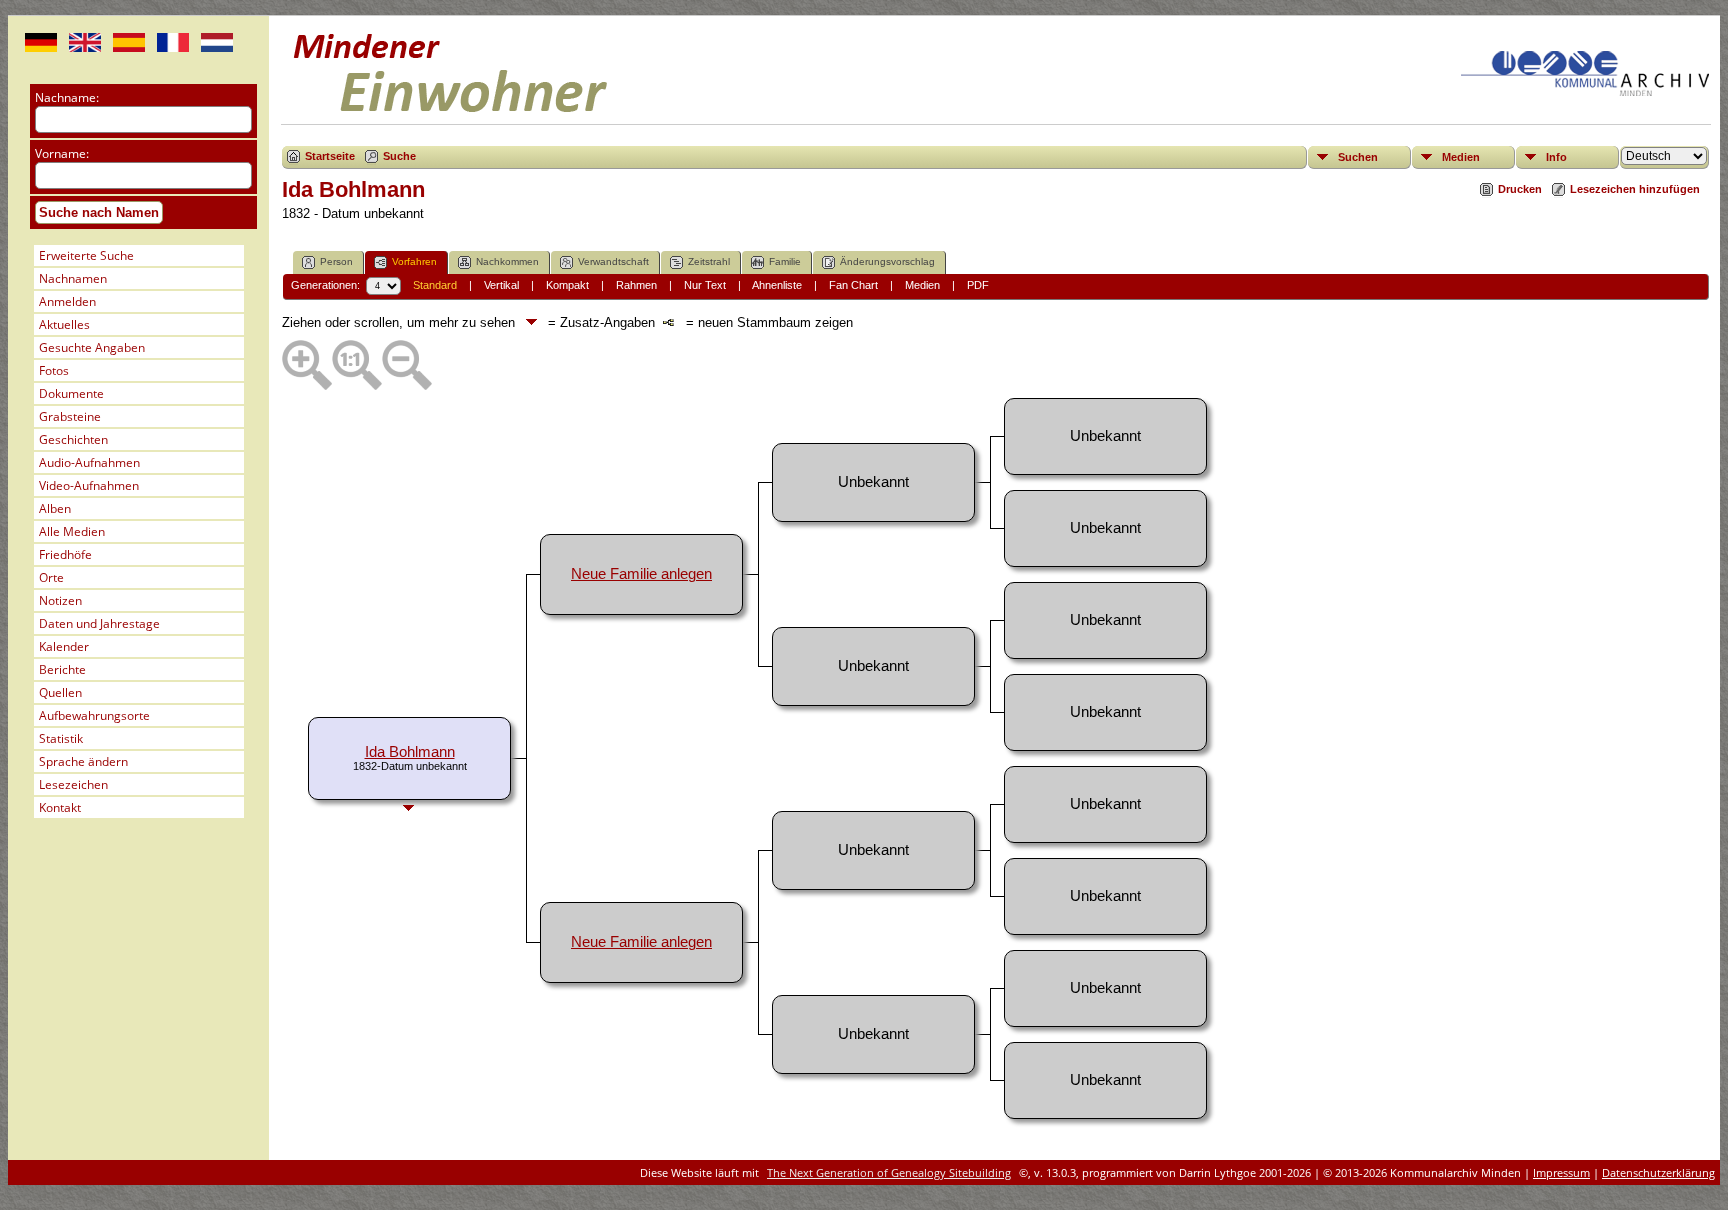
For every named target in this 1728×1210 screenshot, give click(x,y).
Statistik (61, 738)
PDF (978, 285)
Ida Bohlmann (410, 752)
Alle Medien (72, 531)
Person (336, 261)
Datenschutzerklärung (1658, 1172)
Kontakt (60, 807)
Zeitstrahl (709, 261)
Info (1556, 157)
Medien (1461, 157)
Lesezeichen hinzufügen (1635, 189)
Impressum (1561, 1172)
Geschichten (73, 439)
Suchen (1358, 157)
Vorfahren (414, 261)
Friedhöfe (65, 554)
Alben (55, 508)
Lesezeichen (73, 784)
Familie (785, 261)
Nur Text (705, 285)
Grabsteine (70, 416)
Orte (51, 577)
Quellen (60, 692)
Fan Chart (853, 285)
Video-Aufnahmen (89, 485)
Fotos (54, 370)
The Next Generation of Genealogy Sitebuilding (889, 1172)
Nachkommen (507, 261)
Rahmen (636, 285)
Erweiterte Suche (86, 255)
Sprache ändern (83, 761)
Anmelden (67, 301)
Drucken (1520, 189)
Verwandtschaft (613, 261)
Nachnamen (73, 278)
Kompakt (567, 285)
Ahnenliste (777, 285)
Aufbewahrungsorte (94, 715)
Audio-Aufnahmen (89, 462)
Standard (435, 285)
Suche (399, 156)
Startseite (330, 156)
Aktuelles (64, 324)
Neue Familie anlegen (641, 574)
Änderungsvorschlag (887, 261)
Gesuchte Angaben (92, 347)
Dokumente (71, 393)
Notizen (60, 600)
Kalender (64, 646)
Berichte (62, 669)
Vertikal (501, 285)
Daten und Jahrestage (99, 623)
